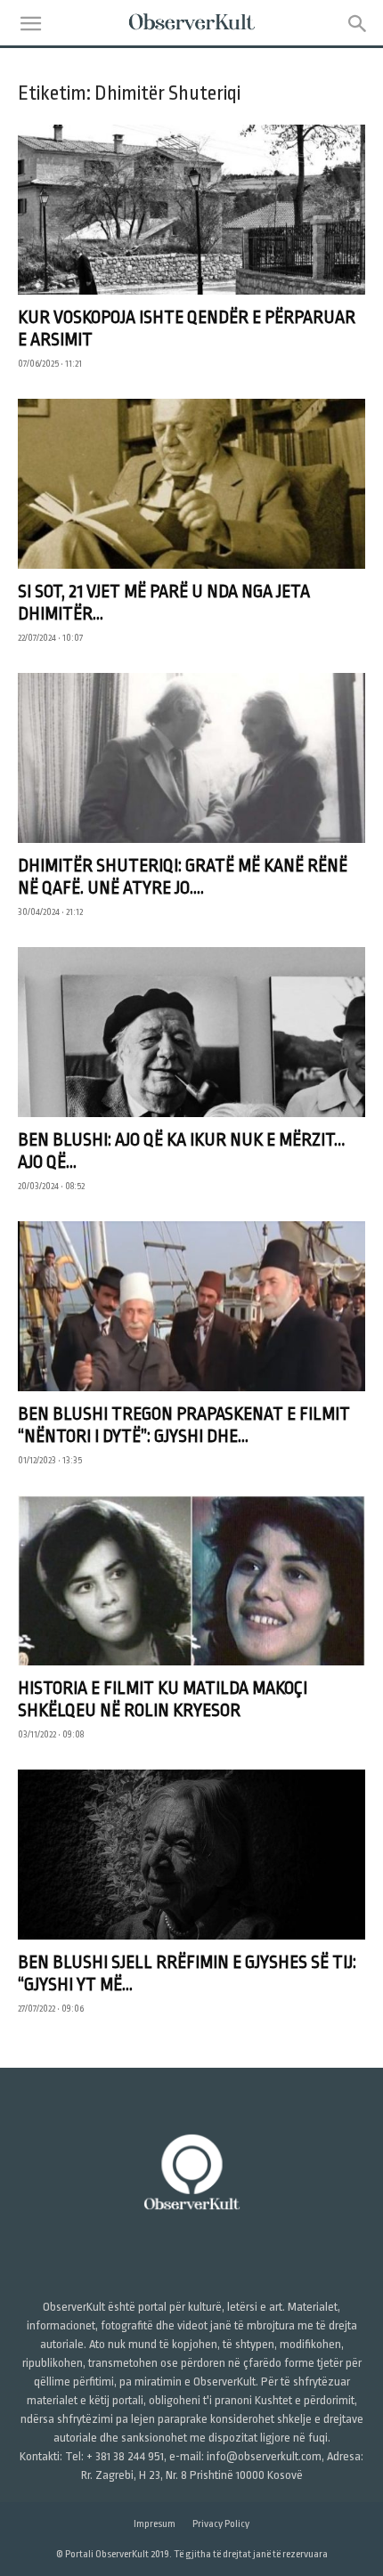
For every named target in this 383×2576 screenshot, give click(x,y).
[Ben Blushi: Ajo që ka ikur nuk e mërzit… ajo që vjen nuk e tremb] (191, 1032)
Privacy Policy (221, 2524)
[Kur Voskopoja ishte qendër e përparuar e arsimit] (191, 210)
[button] (30, 24)
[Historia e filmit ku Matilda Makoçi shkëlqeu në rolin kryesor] (191, 1580)
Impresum (155, 2524)
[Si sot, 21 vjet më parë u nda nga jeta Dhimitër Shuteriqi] (191, 484)
